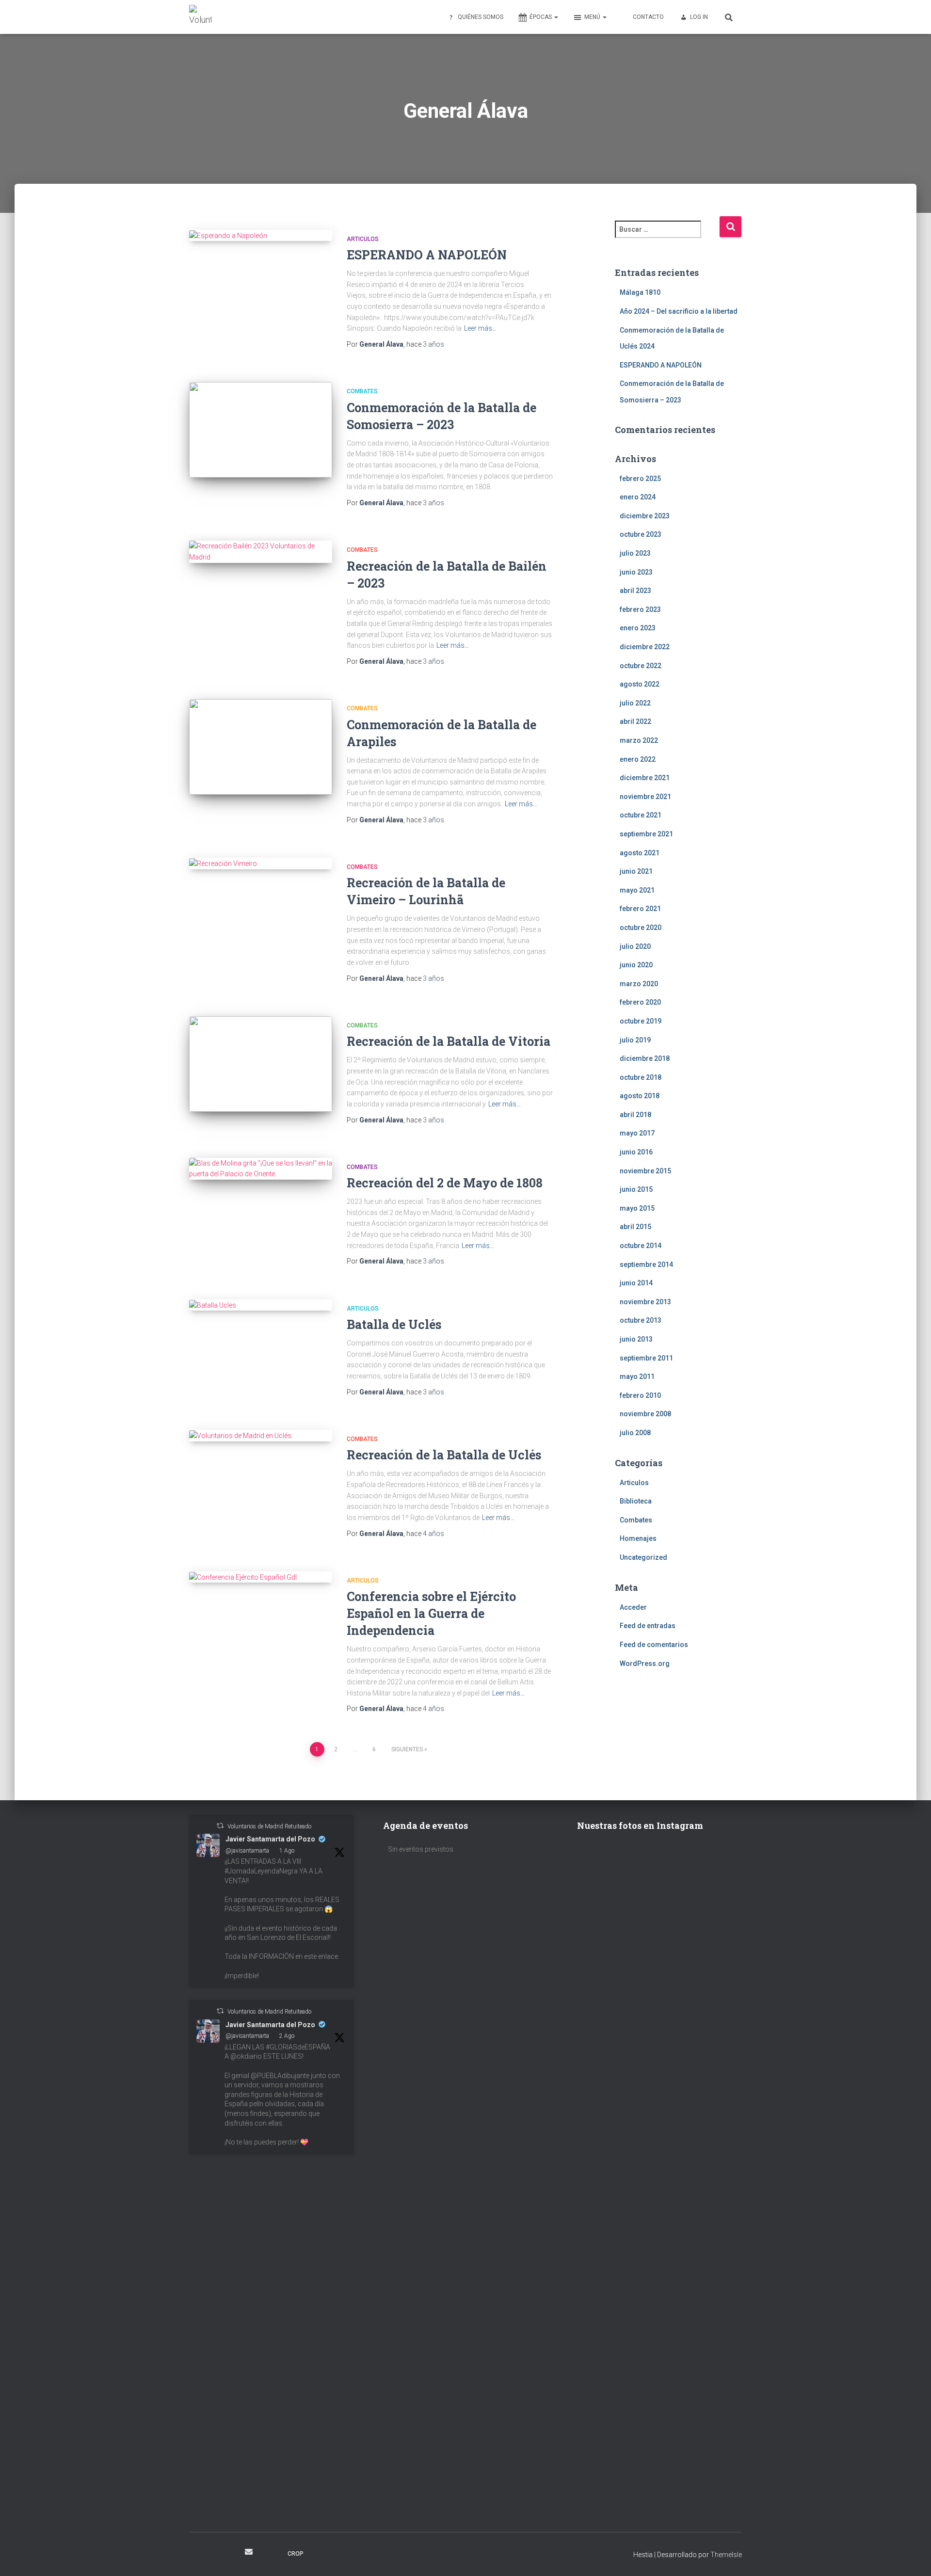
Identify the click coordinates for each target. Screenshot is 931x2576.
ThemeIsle (726, 2555)
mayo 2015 (637, 1208)
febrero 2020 (640, 1002)
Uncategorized (643, 1557)
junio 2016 (636, 1152)
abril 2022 (635, 721)
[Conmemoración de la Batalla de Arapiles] (261, 747)
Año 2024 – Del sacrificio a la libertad (679, 311)
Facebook (197, 2553)
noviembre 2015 (645, 1171)
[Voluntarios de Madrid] (200, 17)
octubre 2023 (641, 534)
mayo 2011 (637, 1376)
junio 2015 (636, 1189)
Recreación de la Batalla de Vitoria (449, 1041)
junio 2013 (636, 1339)
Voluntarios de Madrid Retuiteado (269, 1826)
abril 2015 (635, 1227)
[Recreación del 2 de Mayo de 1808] (261, 1169)
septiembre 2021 (646, 834)
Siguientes (407, 1749)
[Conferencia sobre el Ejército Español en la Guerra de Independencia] (261, 1577)
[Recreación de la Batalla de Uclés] (261, 1436)
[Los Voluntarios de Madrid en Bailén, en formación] (617, 2440)
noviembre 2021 (645, 797)
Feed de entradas (648, 1626)
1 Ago (287, 1851)
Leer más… (480, 328)
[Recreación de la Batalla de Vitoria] (261, 1064)
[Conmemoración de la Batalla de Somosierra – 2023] (261, 430)
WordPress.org (645, 1664)
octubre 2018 (641, 1077)
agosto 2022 (640, 684)
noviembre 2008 (645, 1414)
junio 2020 (636, 965)
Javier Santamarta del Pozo (270, 1839)
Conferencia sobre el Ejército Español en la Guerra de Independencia (431, 1613)
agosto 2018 (640, 1096)
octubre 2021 (641, 815)
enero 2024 (638, 497)
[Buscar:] (667, 236)
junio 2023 (636, 572)
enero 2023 (638, 628)
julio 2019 (635, 1040)
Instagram (214, 2553)
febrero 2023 (640, 609)
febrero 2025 (640, 479)
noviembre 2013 (645, 1302)
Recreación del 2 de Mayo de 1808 (445, 1183)
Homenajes (638, 1538)
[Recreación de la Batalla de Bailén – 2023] (261, 552)
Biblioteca (636, 1501)
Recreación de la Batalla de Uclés (444, 1455)
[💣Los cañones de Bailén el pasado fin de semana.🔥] (702, 2402)
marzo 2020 (639, 984)
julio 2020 (635, 946)
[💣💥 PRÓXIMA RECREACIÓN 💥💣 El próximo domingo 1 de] (702, 2017)
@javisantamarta (247, 1851)
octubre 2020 (641, 928)
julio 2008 (635, 1433)
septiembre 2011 (646, 1358)
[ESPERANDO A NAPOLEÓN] (261, 236)
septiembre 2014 (646, 1264)
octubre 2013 (641, 1320)
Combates (362, 391)
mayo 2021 (637, 890)
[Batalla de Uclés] (261, 1305)
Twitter (231, 2553)
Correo (249, 2552)
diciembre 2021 (645, 778)
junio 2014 (636, 1283)
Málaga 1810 (640, 292)
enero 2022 (638, 759)
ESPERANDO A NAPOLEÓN (427, 255)
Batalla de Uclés (394, 1324)
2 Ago (287, 2036)
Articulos (363, 239)
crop (296, 2554)
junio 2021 (636, 871)
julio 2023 (635, 553)
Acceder (633, 1607)
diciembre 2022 (645, 647)
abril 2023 (635, 591)
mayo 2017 (637, 1133)
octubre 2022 (641, 666)
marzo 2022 (639, 740)
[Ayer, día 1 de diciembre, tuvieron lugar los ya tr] (617, 2111)
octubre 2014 (641, 1246)
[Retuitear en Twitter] (220, 1826)
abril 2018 (635, 1115)
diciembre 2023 (645, 516)
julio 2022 (635, 703)
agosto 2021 (640, 853)
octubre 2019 (641, 1021)
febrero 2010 (640, 1395)
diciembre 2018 (645, 1058)
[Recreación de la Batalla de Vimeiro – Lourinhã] (261, 864)
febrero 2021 (640, 909)
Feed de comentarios (654, 1645)
